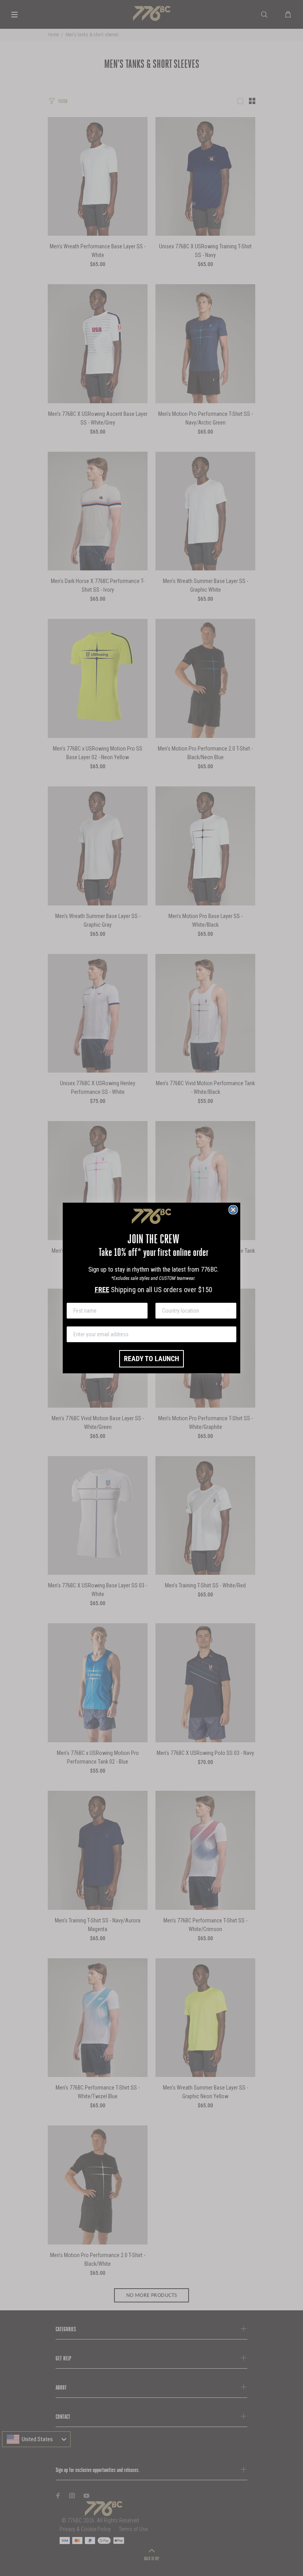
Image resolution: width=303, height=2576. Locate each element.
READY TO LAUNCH (151, 1359)
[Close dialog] (233, 1210)
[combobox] (194, 1311)
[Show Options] (229, 1311)
